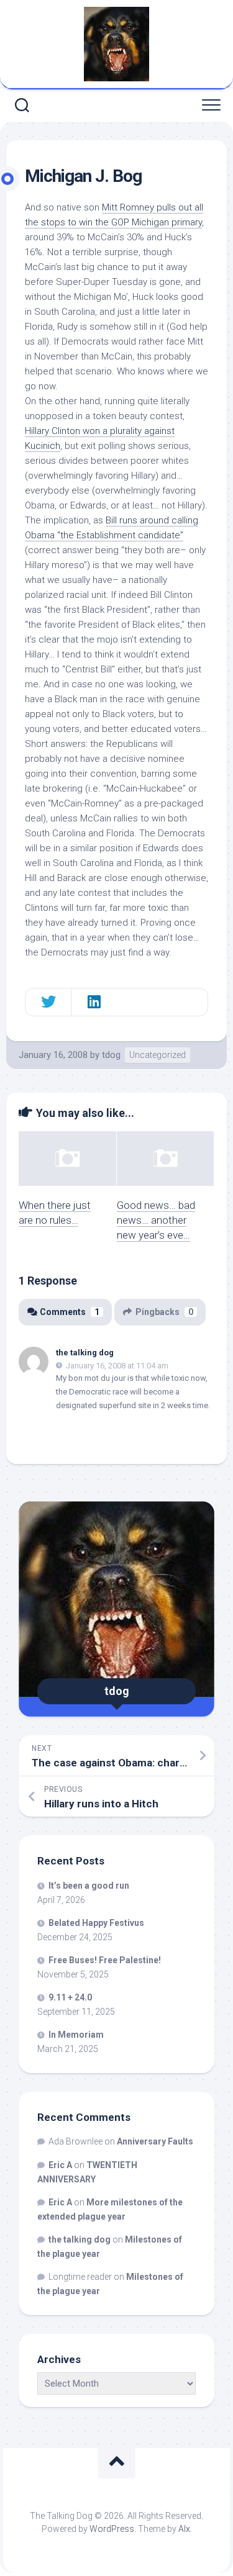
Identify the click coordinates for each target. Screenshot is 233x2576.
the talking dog (85, 1353)
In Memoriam (76, 2035)
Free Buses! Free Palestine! (105, 1960)
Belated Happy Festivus (96, 1923)
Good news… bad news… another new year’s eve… (156, 1220)
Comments (70, 1312)
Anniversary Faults (155, 2141)
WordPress (112, 2529)
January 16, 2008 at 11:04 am (117, 1365)
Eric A (60, 2165)
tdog (111, 1055)
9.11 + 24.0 (70, 1997)
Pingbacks (164, 1312)
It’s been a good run (89, 1886)
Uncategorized (158, 1055)
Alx (184, 2529)
